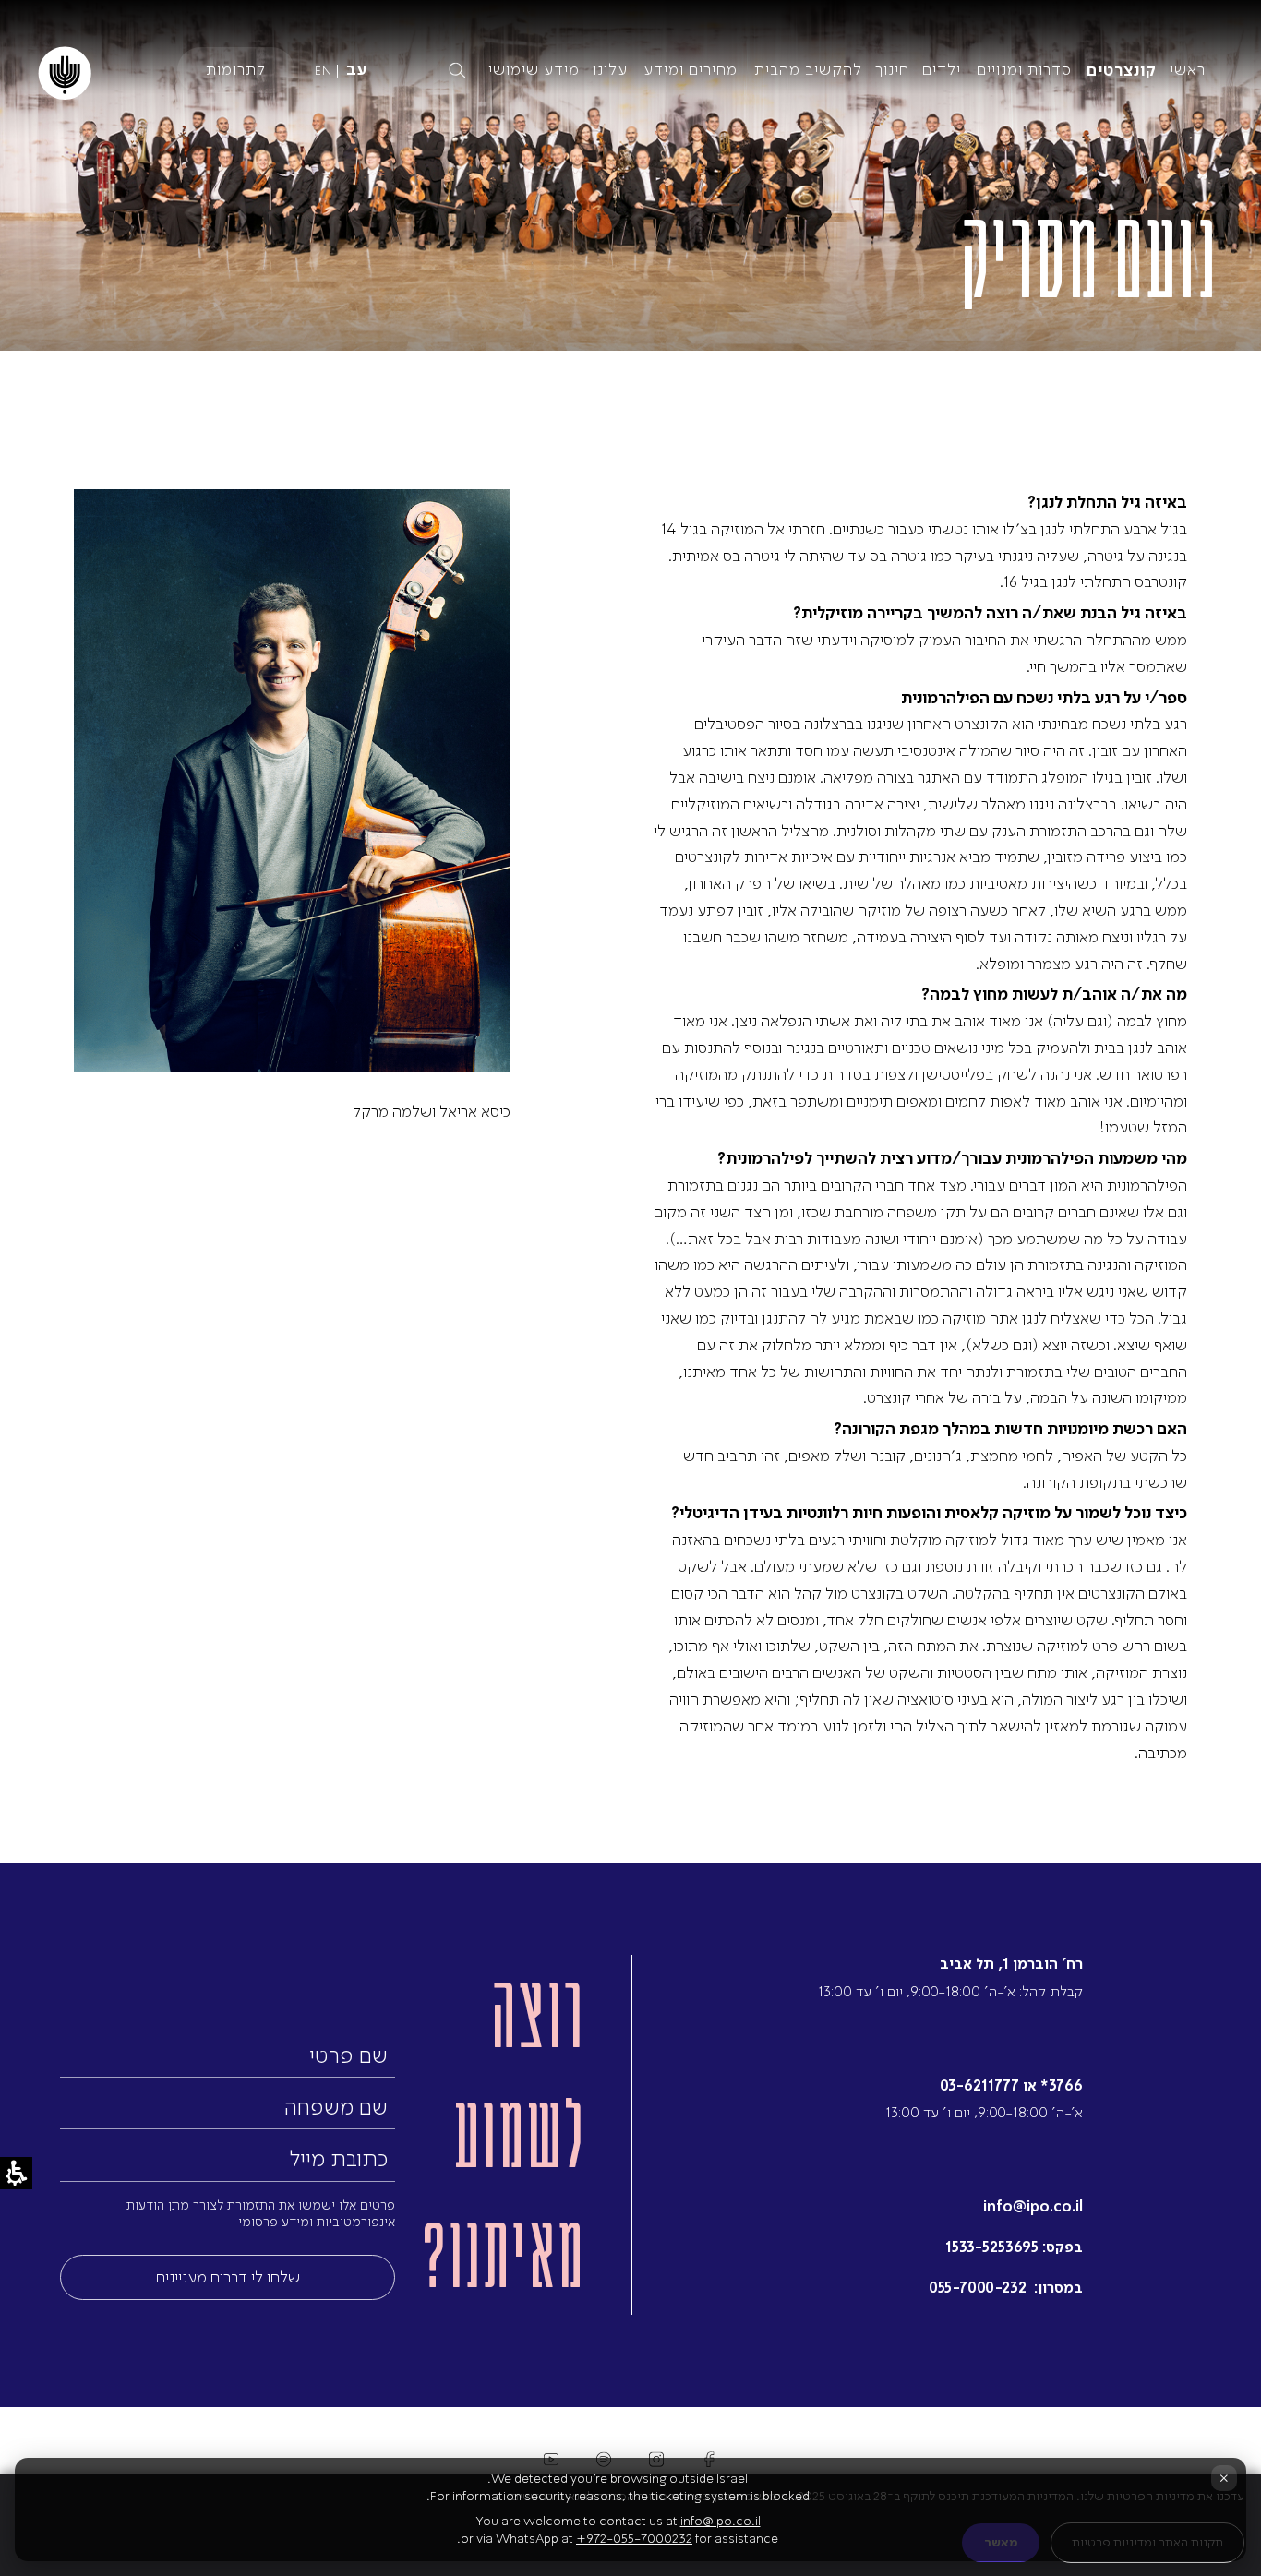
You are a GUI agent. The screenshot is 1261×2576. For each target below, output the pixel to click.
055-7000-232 (979, 2288)
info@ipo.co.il (1033, 2206)
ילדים (942, 69)
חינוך (892, 69)
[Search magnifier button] (457, 70)
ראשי (1188, 69)
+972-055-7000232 (634, 2539)
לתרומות (236, 69)
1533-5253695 (992, 2247)
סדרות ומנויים (1024, 69)
